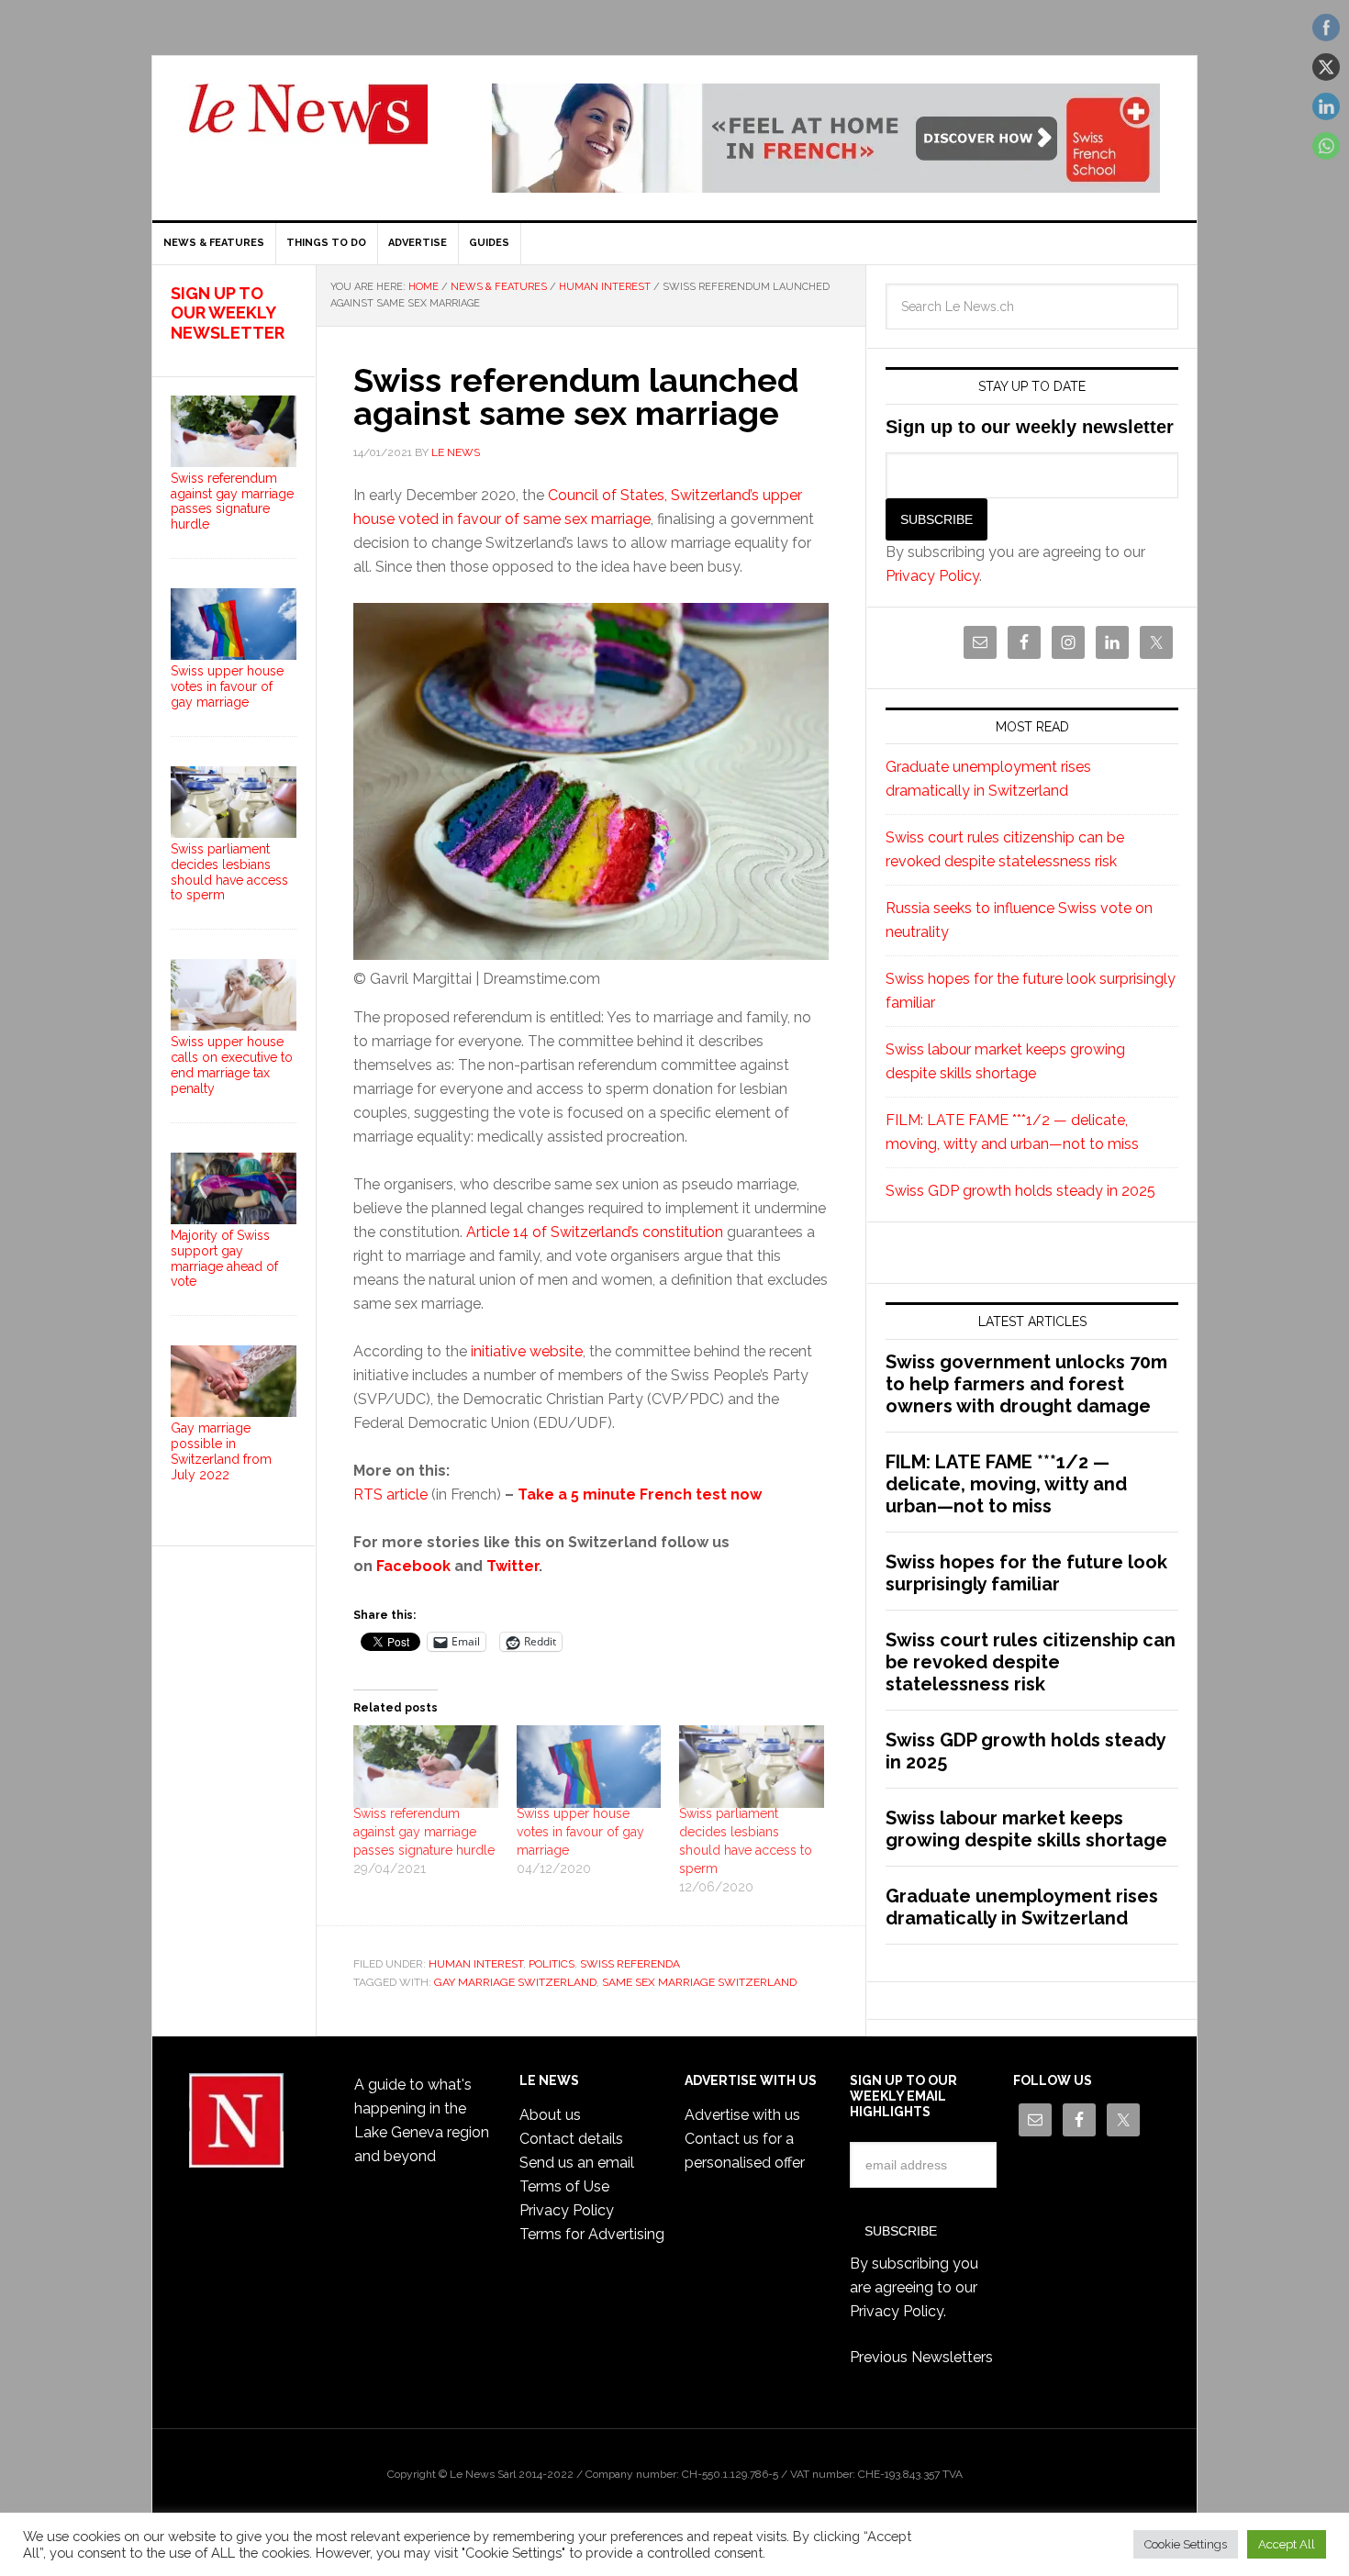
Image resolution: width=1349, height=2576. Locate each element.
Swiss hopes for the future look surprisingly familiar (1026, 1573)
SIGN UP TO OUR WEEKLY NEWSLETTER (228, 313)
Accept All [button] (1287, 2544)
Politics (552, 1964)
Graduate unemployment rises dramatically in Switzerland (1022, 1907)
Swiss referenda (630, 1964)
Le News (308, 125)
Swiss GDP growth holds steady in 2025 (1020, 1191)
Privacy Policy (932, 576)
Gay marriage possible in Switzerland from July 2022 (221, 1451)
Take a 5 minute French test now (640, 1494)
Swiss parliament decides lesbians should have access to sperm (229, 872)
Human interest (476, 1964)
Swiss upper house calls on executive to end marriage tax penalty (232, 1065)
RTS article (390, 1494)
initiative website (527, 1351)
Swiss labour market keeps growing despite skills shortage (1026, 1829)
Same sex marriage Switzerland (699, 1982)
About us (550, 2115)
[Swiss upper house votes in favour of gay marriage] (589, 1767)
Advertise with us (742, 2115)
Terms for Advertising (592, 2234)
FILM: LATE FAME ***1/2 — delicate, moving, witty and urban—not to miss (1006, 1484)
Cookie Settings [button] (1186, 2544)
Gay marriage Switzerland (515, 1982)
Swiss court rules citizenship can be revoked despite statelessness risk (1031, 1662)
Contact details (571, 2139)
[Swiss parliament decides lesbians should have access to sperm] (752, 1767)
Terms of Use (564, 2186)
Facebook (413, 1566)
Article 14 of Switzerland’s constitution (595, 1232)
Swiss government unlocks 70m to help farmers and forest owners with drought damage (1026, 1384)
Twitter (513, 1566)
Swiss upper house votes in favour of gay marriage (580, 1832)
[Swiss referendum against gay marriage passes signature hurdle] (426, 1767)
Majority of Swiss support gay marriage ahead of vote (224, 1258)
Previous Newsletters (921, 2357)
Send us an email (577, 2163)
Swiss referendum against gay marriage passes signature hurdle (424, 1832)
